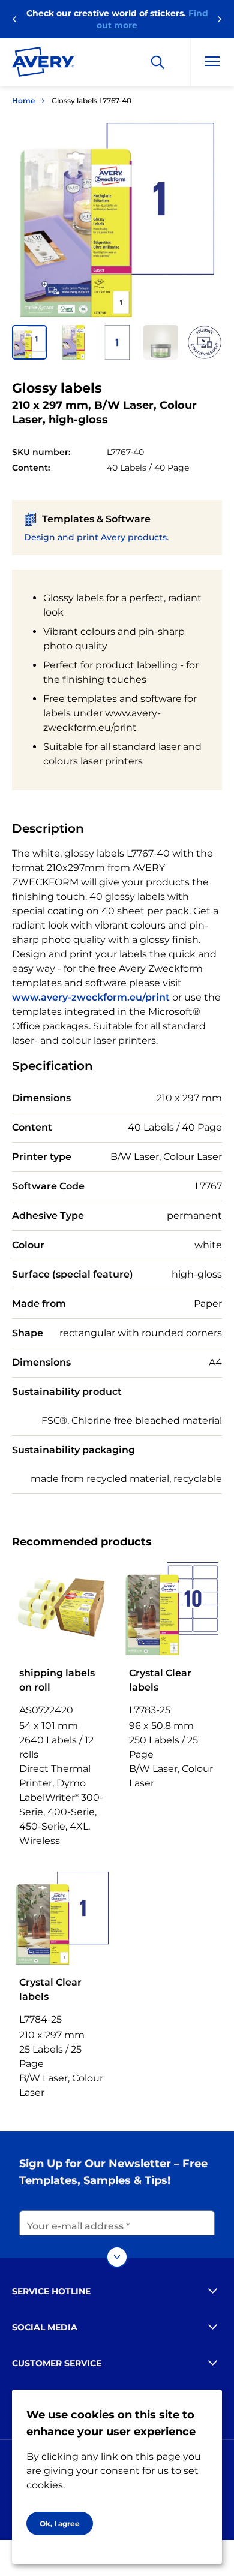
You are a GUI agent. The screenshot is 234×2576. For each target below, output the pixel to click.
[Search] (158, 62)
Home (23, 100)
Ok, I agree (60, 2524)
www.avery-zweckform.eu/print (91, 997)
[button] (29, 342)
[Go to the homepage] (43, 64)
